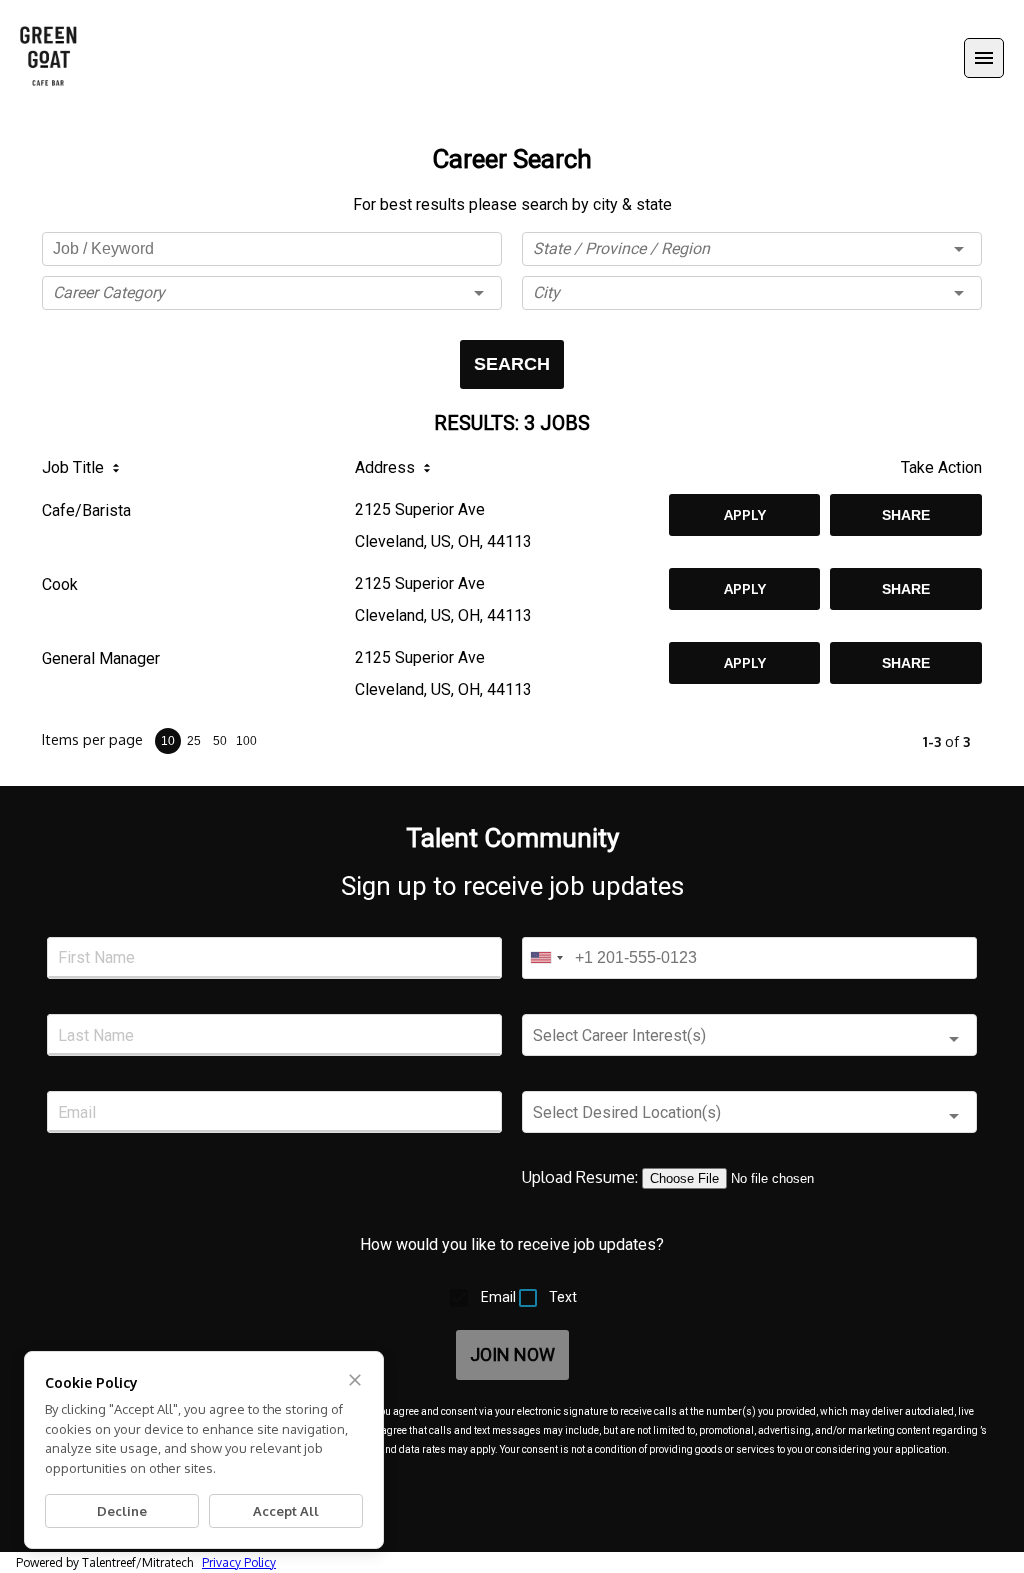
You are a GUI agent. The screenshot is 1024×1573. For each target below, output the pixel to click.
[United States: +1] (546, 958)
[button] (272, 293)
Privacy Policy (239, 1562)
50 (220, 741)
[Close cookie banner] (355, 1380)
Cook (60, 584)
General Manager (101, 658)
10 (168, 741)
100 (246, 741)
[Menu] (984, 58)
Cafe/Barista (86, 510)
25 (194, 741)
